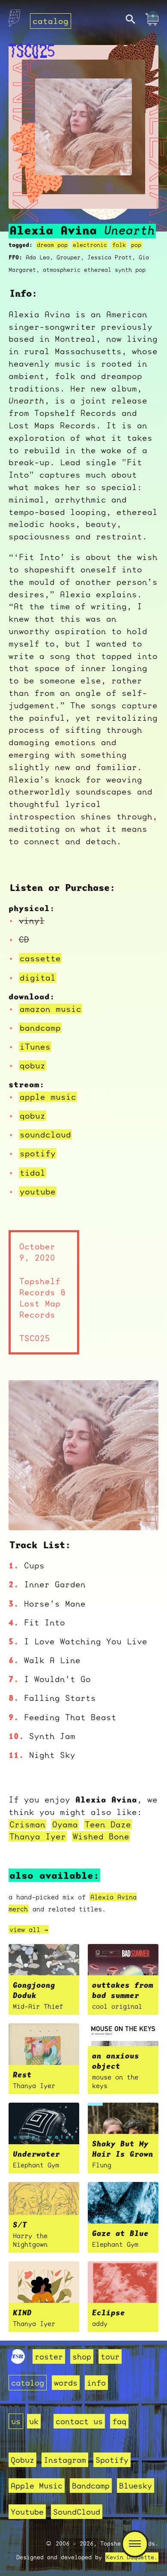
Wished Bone (101, 1836)
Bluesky (136, 2486)
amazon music (51, 1009)
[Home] (14, 20)
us (16, 2421)
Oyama (65, 1824)
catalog (51, 21)
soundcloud (45, 1135)
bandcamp (40, 1028)
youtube (38, 1192)
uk (34, 2421)
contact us (79, 2421)
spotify (38, 1153)
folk (119, 245)
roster (49, 2356)
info (96, 2383)
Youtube (27, 2512)
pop (136, 245)
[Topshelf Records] (18, 2361)
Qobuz (22, 2460)
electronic (90, 245)
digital (38, 978)
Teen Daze (108, 1824)
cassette (40, 958)
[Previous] (27, 1513)
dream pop (52, 245)
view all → (29, 1929)
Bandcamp (91, 2486)
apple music (48, 1097)
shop (82, 2356)
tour (110, 2356)
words (66, 2383)
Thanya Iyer (38, 1836)
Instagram (65, 2460)
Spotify (112, 2460)
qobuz (33, 1065)
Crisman (27, 1824)
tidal (33, 1173)
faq (119, 2421)
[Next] (140, 1513)
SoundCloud (77, 2512)
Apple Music (37, 2486)
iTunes (35, 1047)
